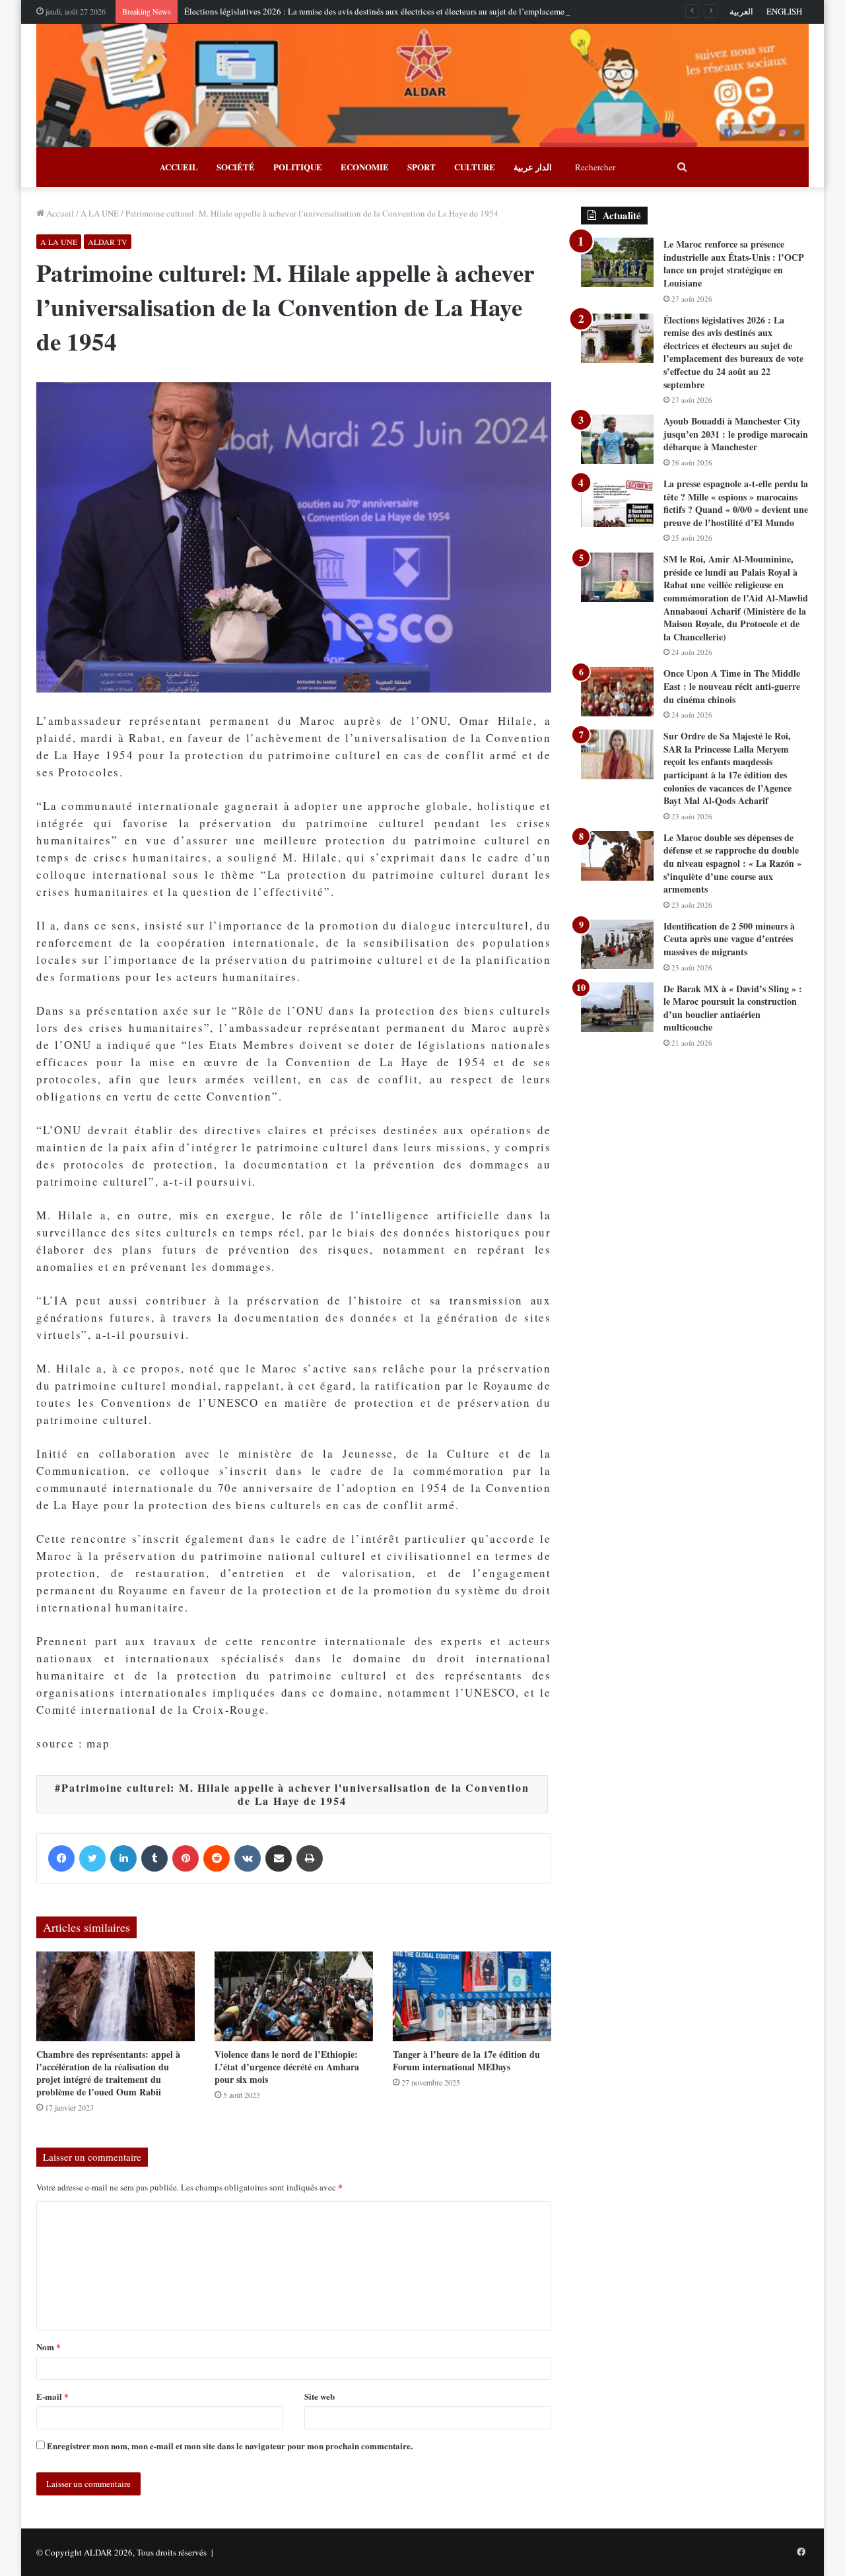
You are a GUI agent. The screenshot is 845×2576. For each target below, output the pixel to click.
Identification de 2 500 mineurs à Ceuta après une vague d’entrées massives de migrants (729, 939)
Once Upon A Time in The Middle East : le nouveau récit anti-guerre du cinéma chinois (732, 686)
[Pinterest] (186, 1858)
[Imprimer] (310, 1858)
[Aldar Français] (422, 85)
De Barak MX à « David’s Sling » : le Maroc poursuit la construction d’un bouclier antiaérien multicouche (733, 1008)
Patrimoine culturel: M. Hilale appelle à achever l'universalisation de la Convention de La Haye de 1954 (295, 1794)
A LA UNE (100, 213)
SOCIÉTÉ (236, 167)
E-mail (52, 2396)
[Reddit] (217, 1858)
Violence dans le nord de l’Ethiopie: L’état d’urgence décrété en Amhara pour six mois (287, 2067)
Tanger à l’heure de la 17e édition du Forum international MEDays (466, 2060)
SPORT (422, 167)
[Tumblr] (154, 1858)
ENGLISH (784, 11)
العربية (741, 11)
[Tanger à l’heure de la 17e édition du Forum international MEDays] (472, 1996)
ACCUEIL (179, 167)
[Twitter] (92, 1858)
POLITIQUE (298, 167)
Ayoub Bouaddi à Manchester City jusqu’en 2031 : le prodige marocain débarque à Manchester (736, 434)
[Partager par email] (279, 1858)
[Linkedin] (123, 1858)
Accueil (59, 213)
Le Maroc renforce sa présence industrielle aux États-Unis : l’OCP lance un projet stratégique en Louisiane (734, 263)
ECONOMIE (365, 167)
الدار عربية (533, 167)
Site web (320, 2396)
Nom (49, 2347)
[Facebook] (61, 1858)
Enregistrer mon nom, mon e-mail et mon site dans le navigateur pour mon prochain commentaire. (230, 2446)
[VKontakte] (248, 1858)
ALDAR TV (108, 242)
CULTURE (475, 167)
